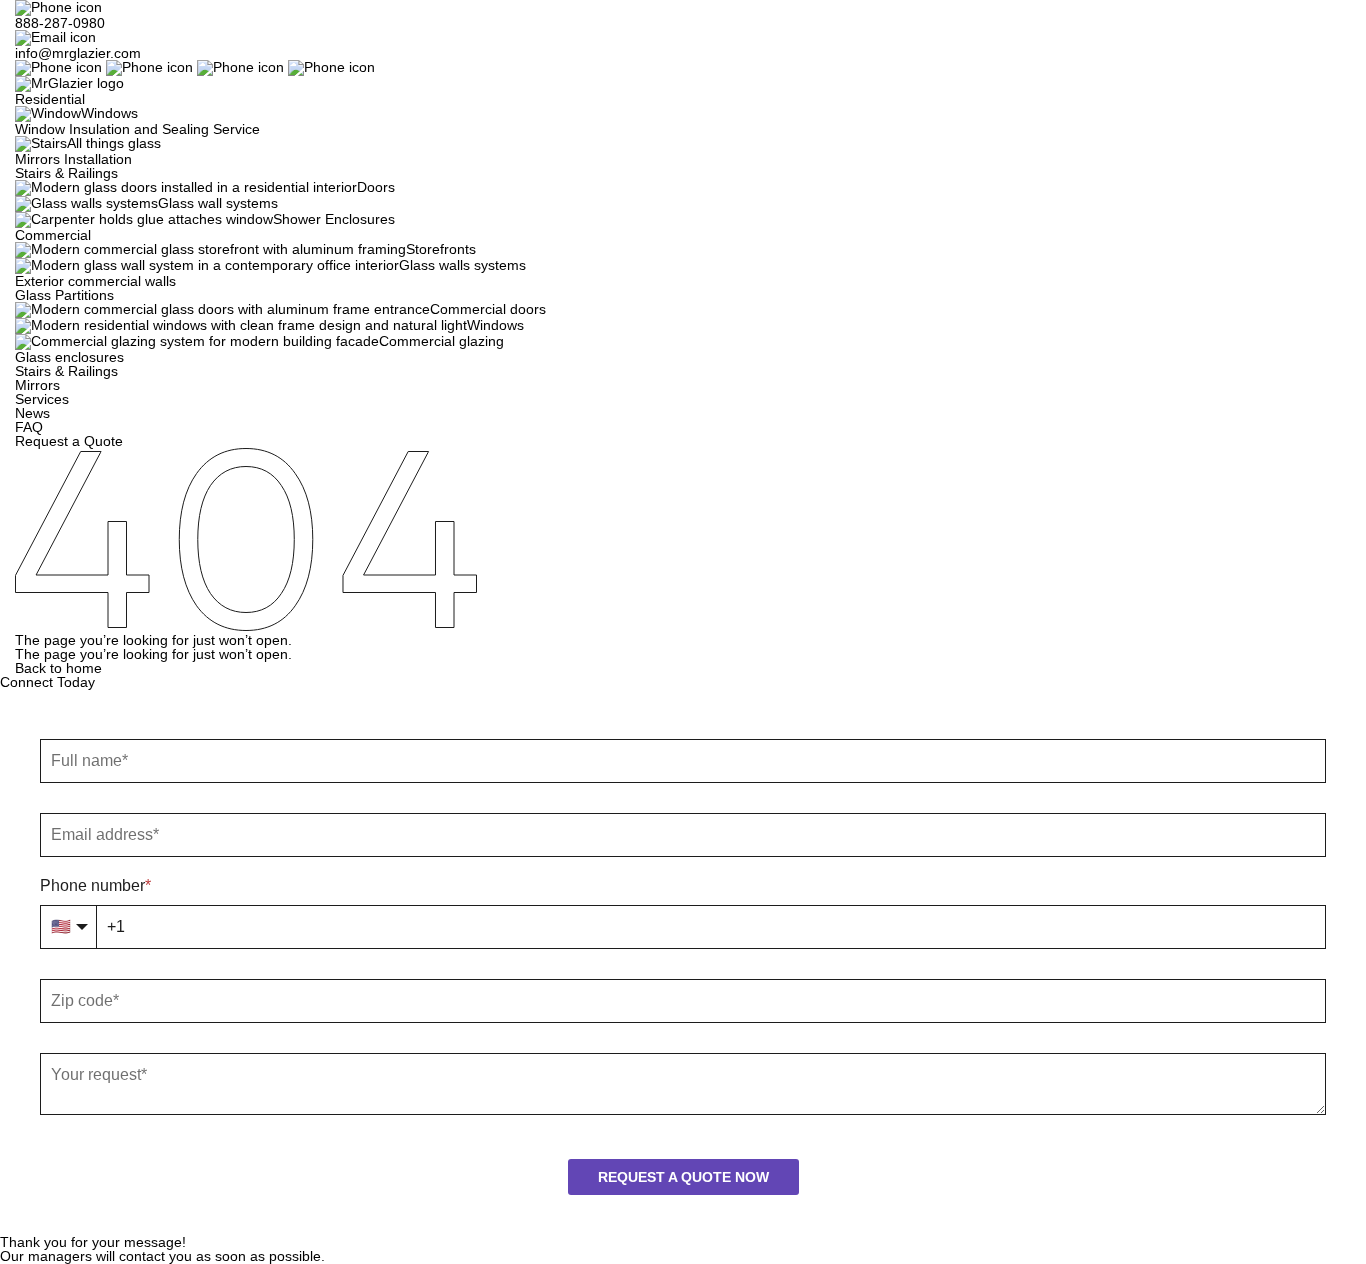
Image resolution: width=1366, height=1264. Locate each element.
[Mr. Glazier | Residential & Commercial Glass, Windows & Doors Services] (69, 83)
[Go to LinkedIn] (286, 67)
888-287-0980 (60, 23)
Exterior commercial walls (95, 281)
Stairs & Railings (66, 173)
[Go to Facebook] (106, 67)
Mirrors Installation (73, 159)
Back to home (58, 668)
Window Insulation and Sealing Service (137, 129)
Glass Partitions (64, 295)
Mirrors (37, 385)
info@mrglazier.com (78, 53)
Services (42, 399)
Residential (50, 99)
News (32, 413)
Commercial (53, 235)
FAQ (29, 427)
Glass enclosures (69, 357)
